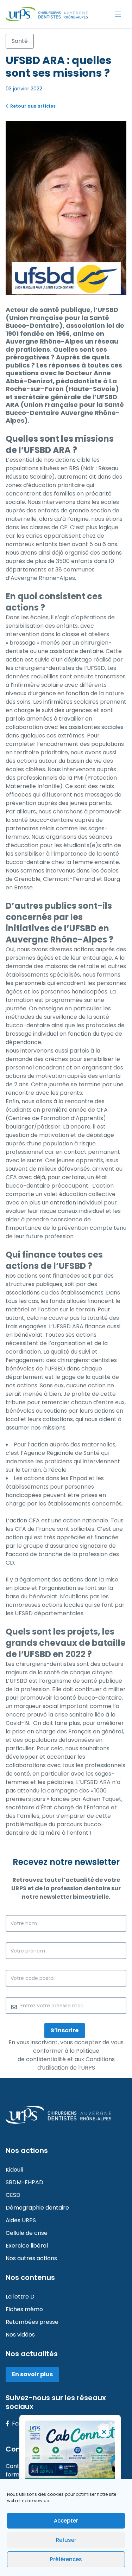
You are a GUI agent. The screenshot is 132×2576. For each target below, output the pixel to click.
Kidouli (14, 2170)
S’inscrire (65, 2030)
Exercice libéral (27, 2246)
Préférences (66, 2559)
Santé (20, 41)
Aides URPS (21, 2220)
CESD (13, 2195)
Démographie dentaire (37, 2208)
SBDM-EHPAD (24, 2182)
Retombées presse (32, 2322)
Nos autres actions (31, 2258)
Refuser (66, 2540)
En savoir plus (32, 2374)
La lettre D (20, 2297)
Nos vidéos (20, 2335)
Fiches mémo (24, 2309)
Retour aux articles (32, 106)
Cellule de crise (27, 2233)
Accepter (66, 2521)
